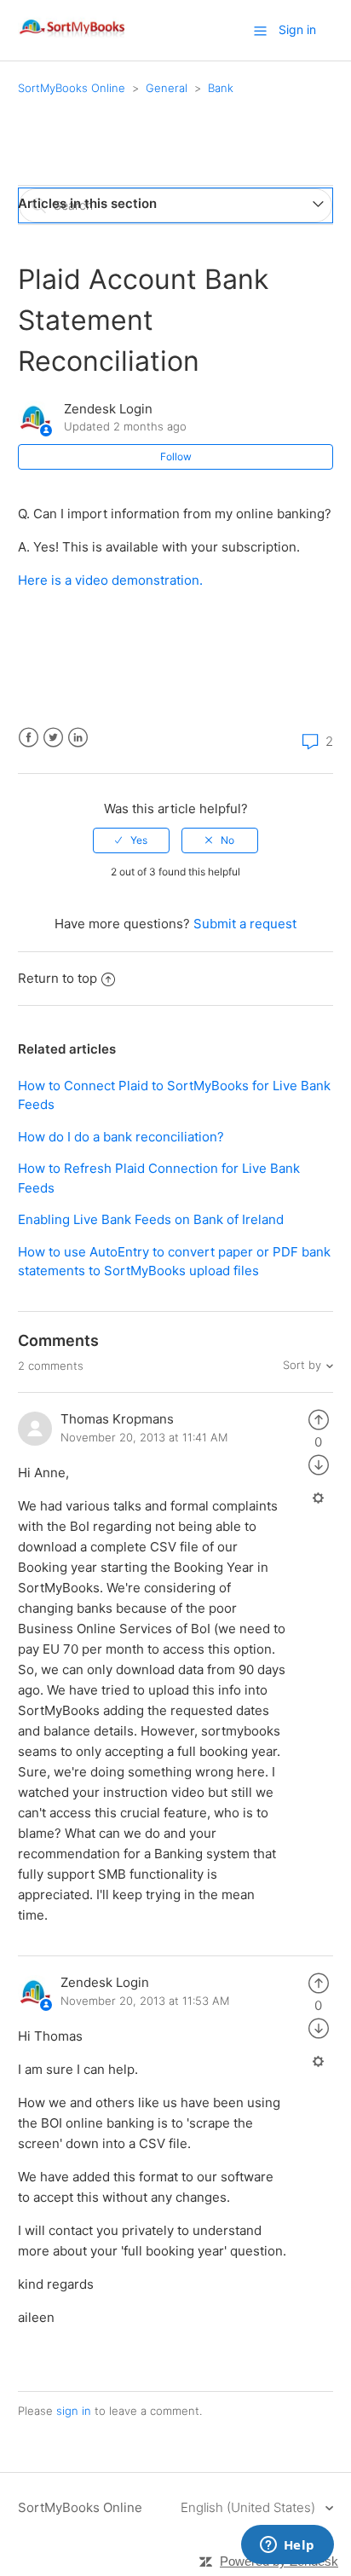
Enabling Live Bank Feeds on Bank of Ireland (151, 1219)
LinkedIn (78, 738)
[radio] (131, 840)
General (167, 88)
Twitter (53, 738)
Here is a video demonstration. (110, 580)
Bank (221, 88)
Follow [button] (176, 456)
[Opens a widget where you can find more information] (287, 2546)
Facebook (29, 738)
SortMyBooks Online (72, 88)
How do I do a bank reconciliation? (121, 1137)
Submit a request (245, 924)
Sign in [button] (297, 29)
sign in (74, 2411)
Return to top (58, 978)
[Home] (73, 39)
